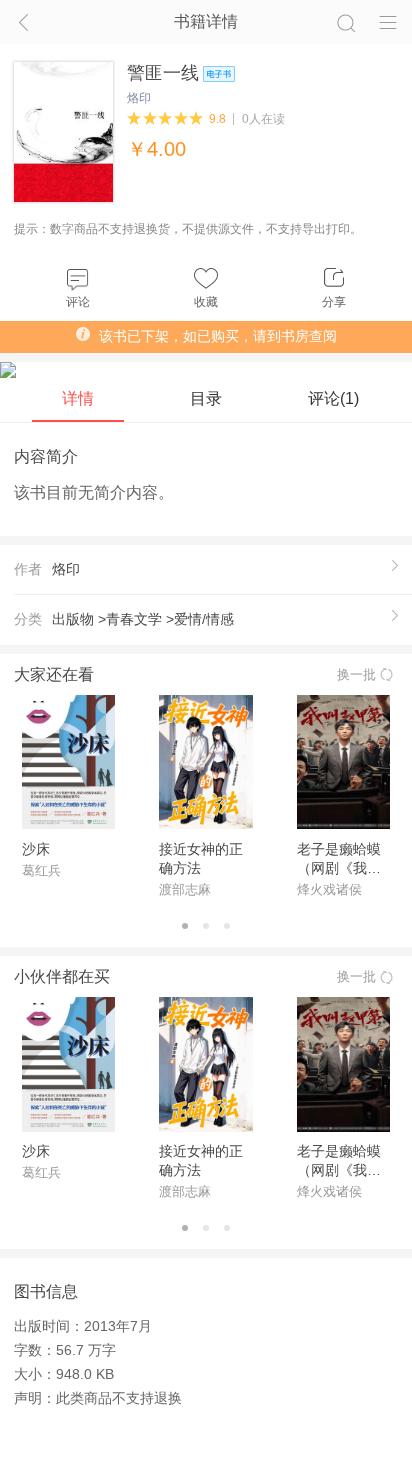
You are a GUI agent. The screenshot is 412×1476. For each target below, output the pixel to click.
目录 (206, 398)
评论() (333, 398)
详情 (78, 398)
